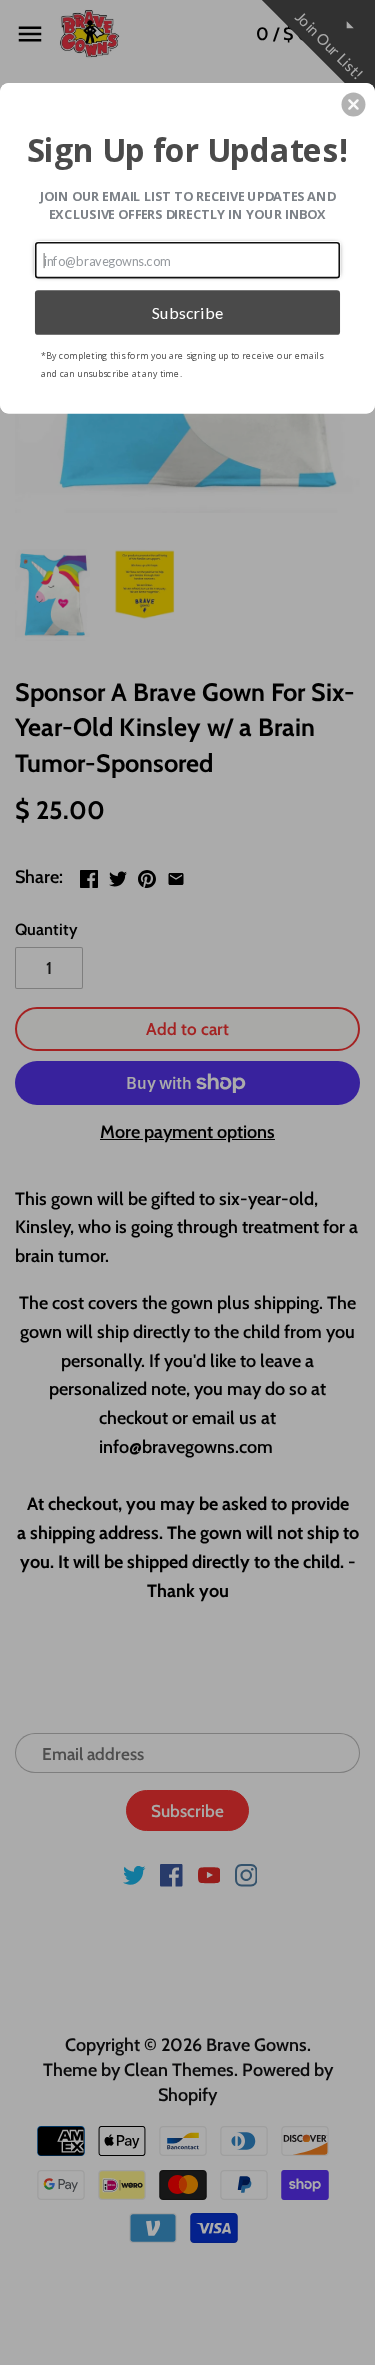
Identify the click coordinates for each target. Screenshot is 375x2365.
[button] (353, 104)
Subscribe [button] (188, 311)
